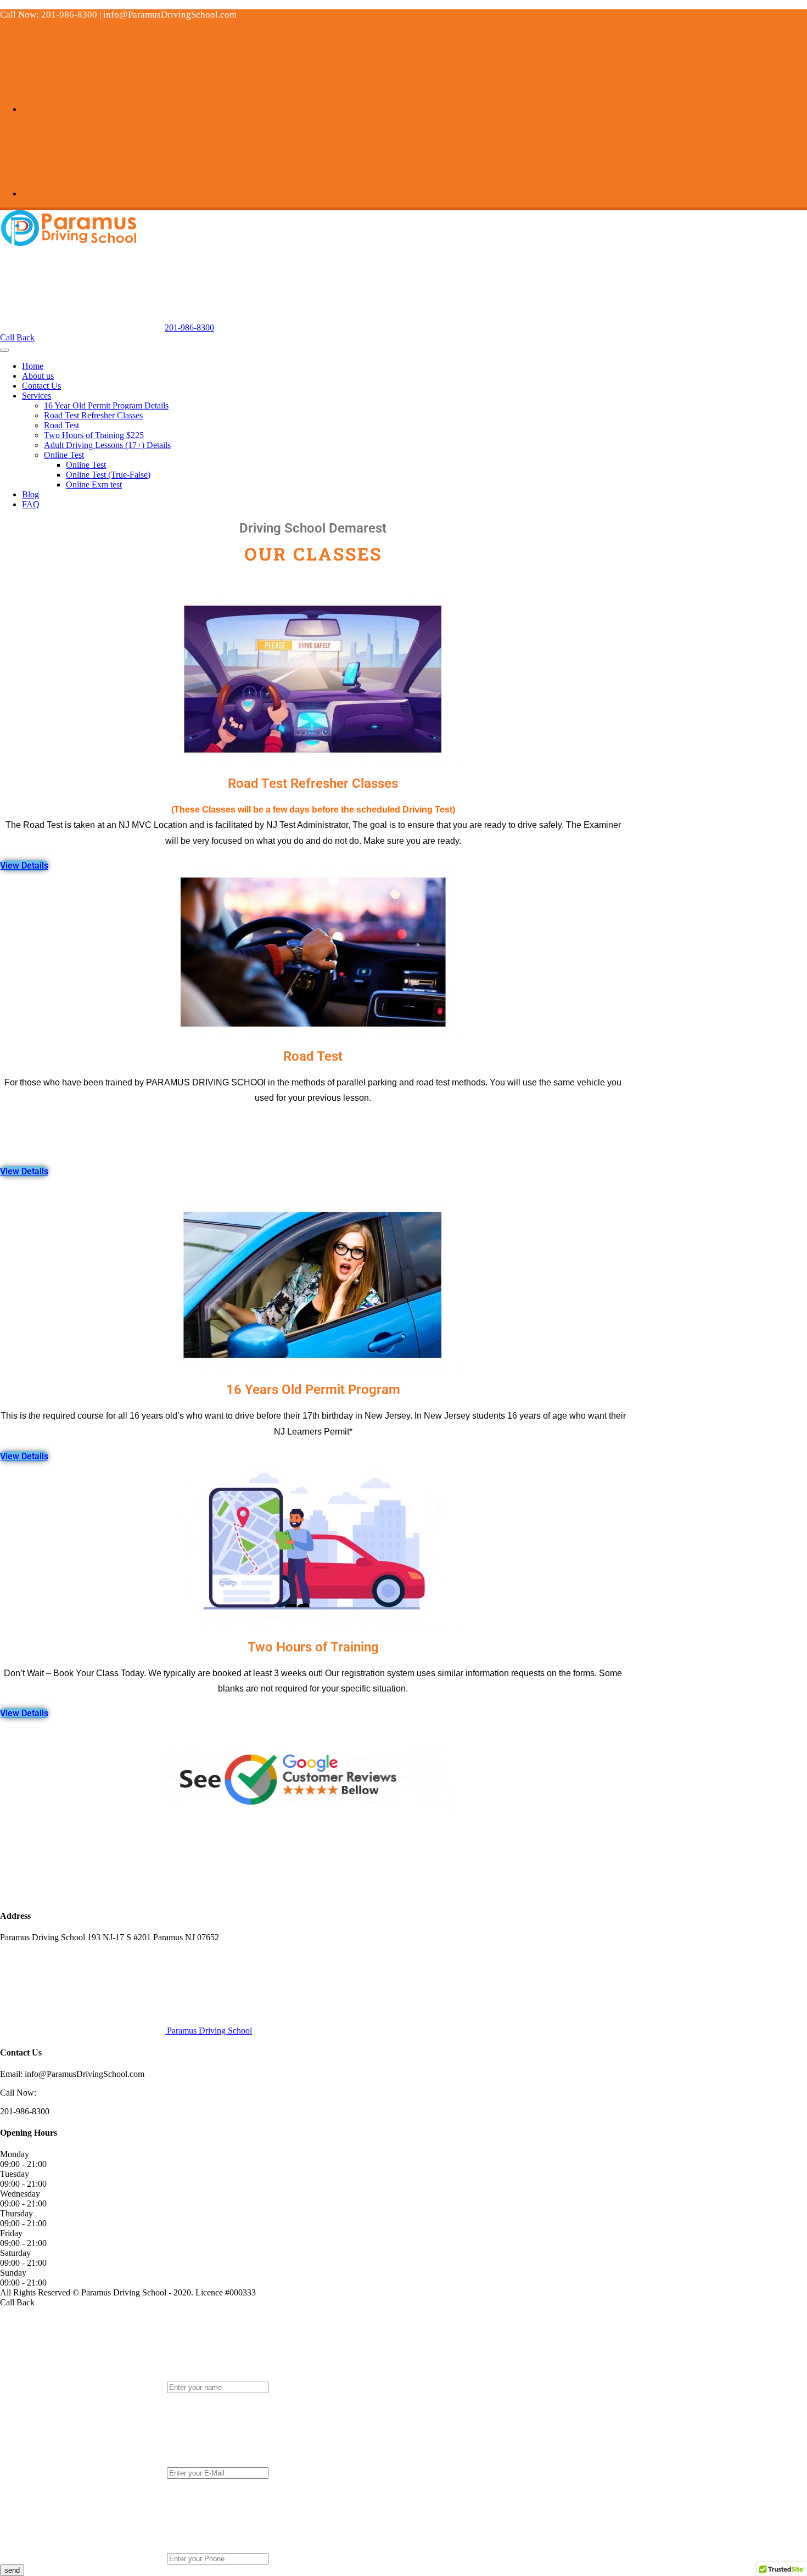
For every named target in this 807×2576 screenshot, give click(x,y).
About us (38, 376)
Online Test (64, 455)
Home (33, 366)
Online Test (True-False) (108, 475)
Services (37, 396)
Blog (30, 494)
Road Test (61, 425)
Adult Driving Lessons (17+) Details (107, 445)
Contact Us (41, 386)
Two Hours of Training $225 (94, 435)
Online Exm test (94, 485)
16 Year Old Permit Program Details (106, 405)
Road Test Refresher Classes (93, 415)
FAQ (31, 504)
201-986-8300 (189, 327)
